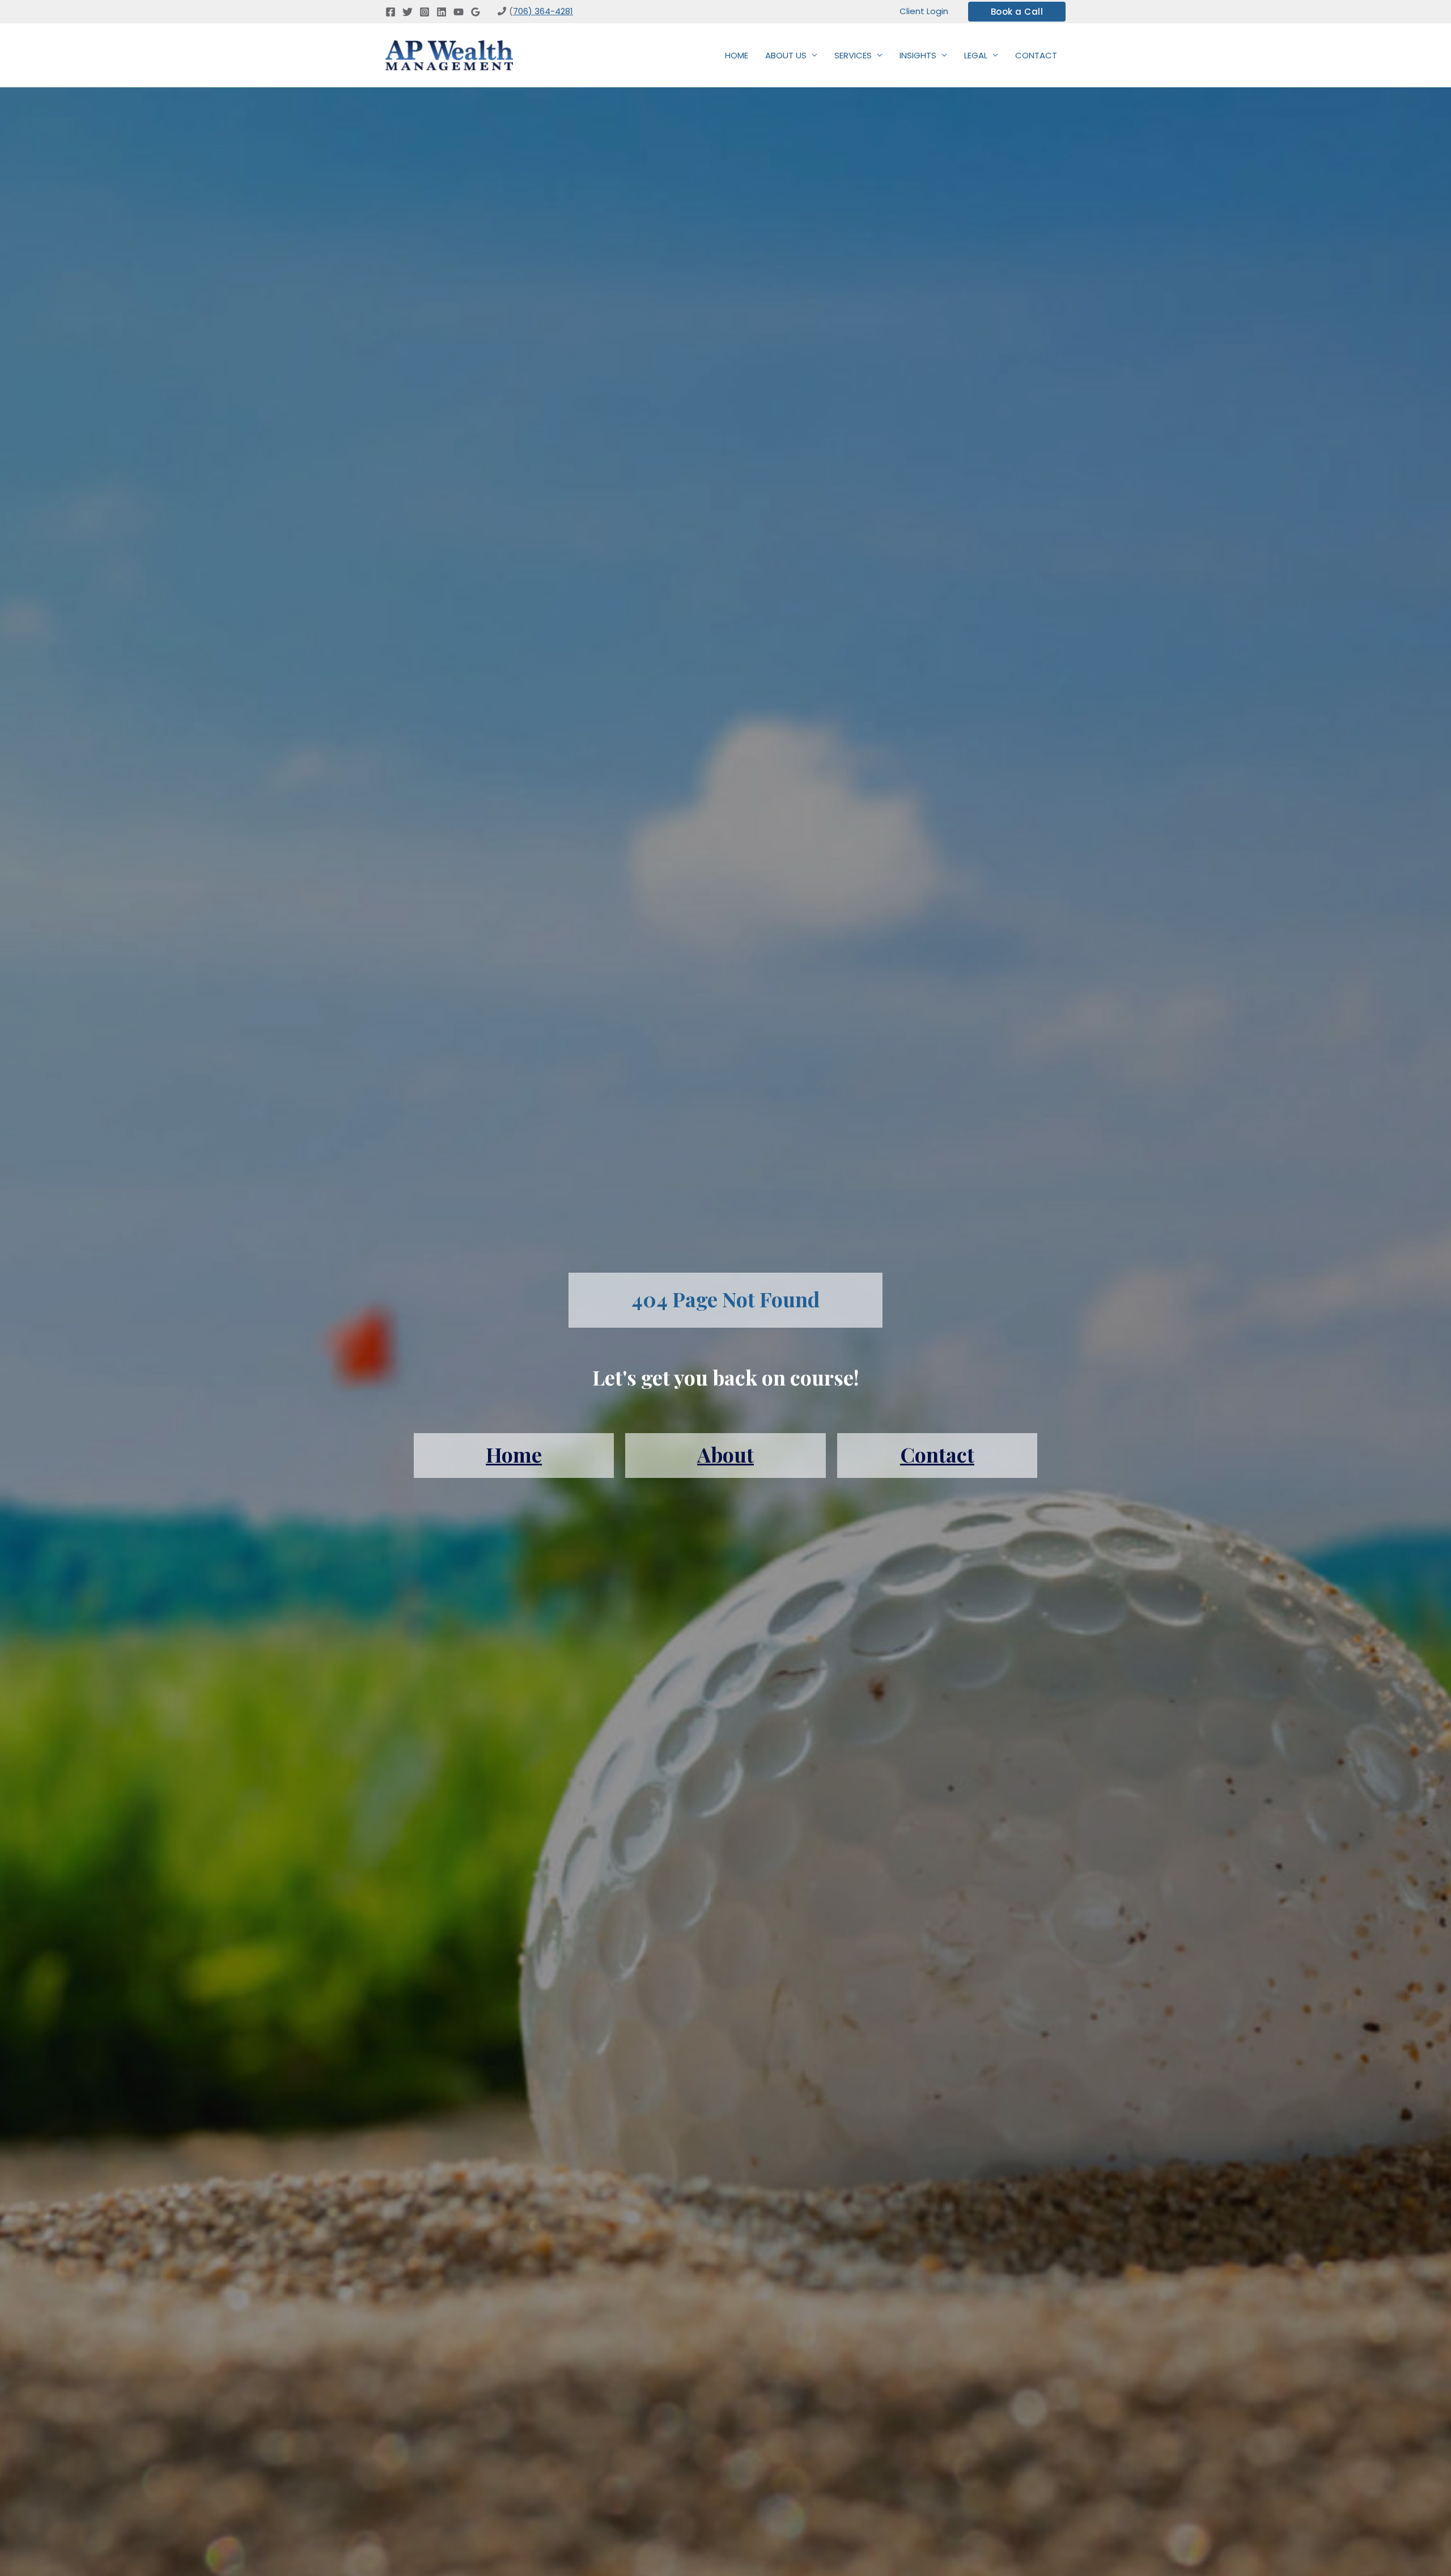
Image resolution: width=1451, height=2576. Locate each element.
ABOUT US (786, 55)
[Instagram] (425, 12)
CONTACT (1036, 55)
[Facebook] (391, 12)
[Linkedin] (442, 12)
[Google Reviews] (476, 12)
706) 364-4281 (543, 11)
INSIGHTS (918, 55)
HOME (737, 55)
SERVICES (853, 55)
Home (514, 1454)
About (725, 1454)
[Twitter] (408, 12)
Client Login (924, 11)
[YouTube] (459, 12)
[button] (1017, 12)
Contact (937, 1454)
